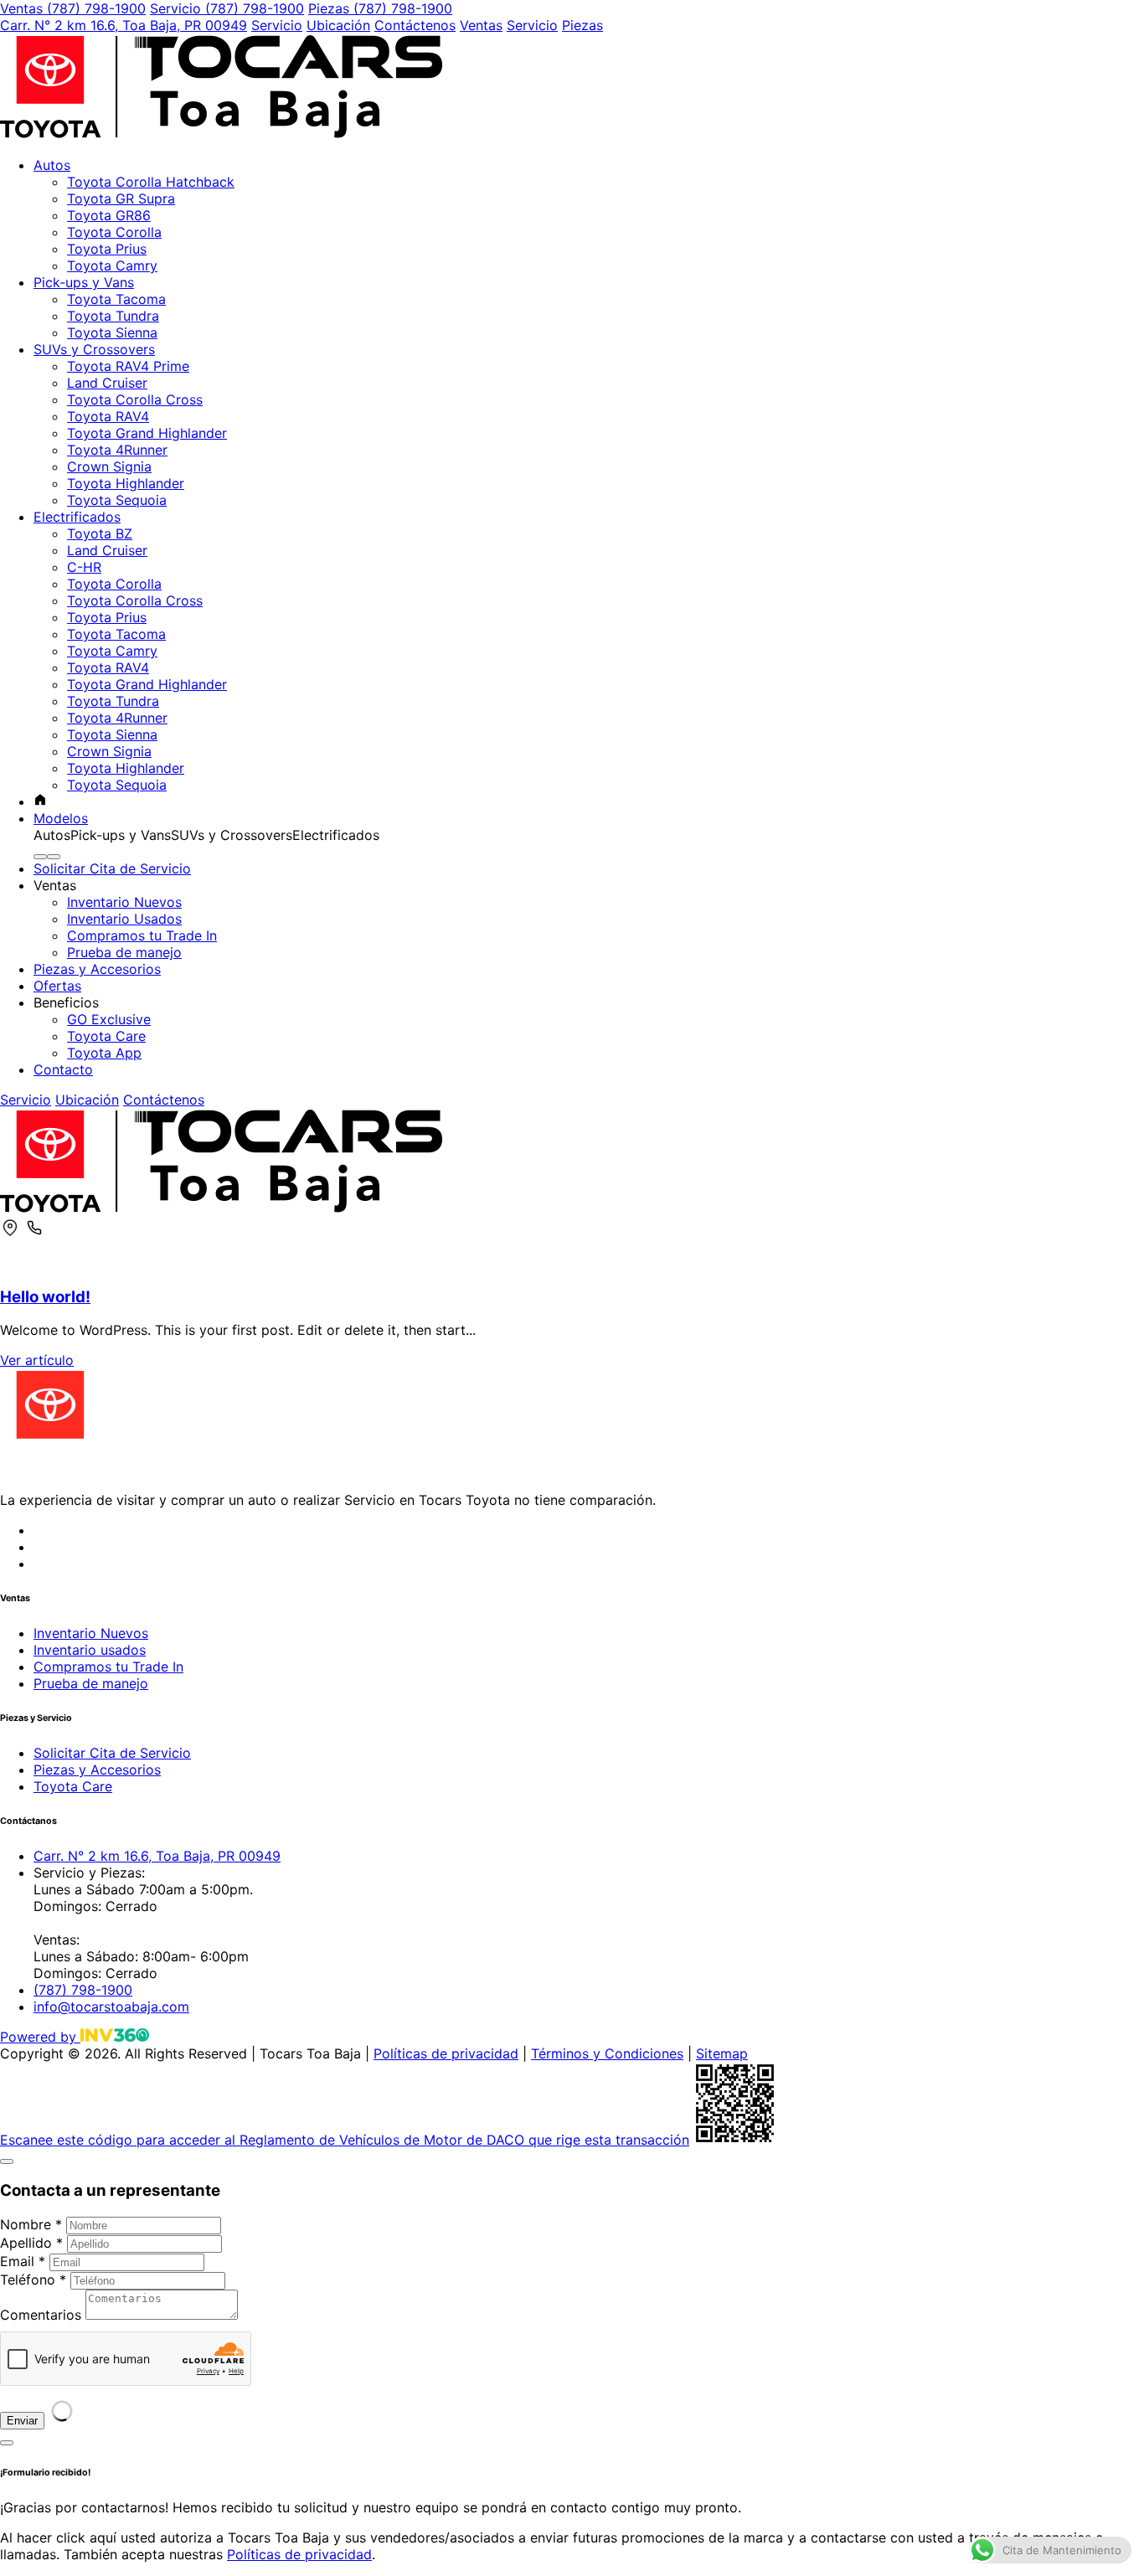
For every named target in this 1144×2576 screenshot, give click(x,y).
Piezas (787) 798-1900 (380, 8)
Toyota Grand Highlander (147, 433)
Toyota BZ (100, 533)
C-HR (84, 567)
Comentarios (41, 2315)
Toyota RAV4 (108, 416)
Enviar (22, 2421)
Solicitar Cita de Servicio (112, 868)
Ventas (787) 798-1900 (73, 8)
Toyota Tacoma (116, 299)
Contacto (63, 1069)
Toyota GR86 (109, 215)
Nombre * (31, 2224)
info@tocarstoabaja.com (111, 2007)
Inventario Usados (124, 919)
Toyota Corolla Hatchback (151, 182)
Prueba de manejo (124, 952)
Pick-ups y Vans (84, 282)
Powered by (40, 2037)
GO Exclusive (109, 1019)
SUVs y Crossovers (94, 349)
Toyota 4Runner (117, 450)
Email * (23, 2261)
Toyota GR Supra (121, 198)
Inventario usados (90, 1650)
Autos (52, 165)
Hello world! (45, 1297)
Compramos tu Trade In (142, 935)
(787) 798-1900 (83, 1990)
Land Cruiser (107, 383)
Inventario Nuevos (124, 902)
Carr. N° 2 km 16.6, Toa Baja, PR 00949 (124, 25)
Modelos (61, 818)
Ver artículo (37, 1360)
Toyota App (104, 1053)
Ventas (481, 25)
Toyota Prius (107, 249)
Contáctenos (415, 25)
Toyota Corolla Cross (135, 399)
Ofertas (57, 986)
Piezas (582, 25)
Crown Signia (109, 466)
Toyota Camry (112, 265)
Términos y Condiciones (607, 2053)
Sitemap (722, 2053)
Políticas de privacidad (446, 2053)
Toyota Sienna (112, 332)
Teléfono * (33, 2280)
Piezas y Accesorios (97, 969)
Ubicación (338, 25)
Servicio (277, 25)
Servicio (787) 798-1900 (227, 8)
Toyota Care (106, 1036)
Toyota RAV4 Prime (128, 366)
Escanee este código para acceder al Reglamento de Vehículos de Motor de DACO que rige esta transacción (345, 2140)
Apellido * (31, 2243)
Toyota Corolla (114, 232)
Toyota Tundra (113, 316)
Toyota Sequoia (117, 500)
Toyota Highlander (126, 483)
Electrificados (77, 517)
